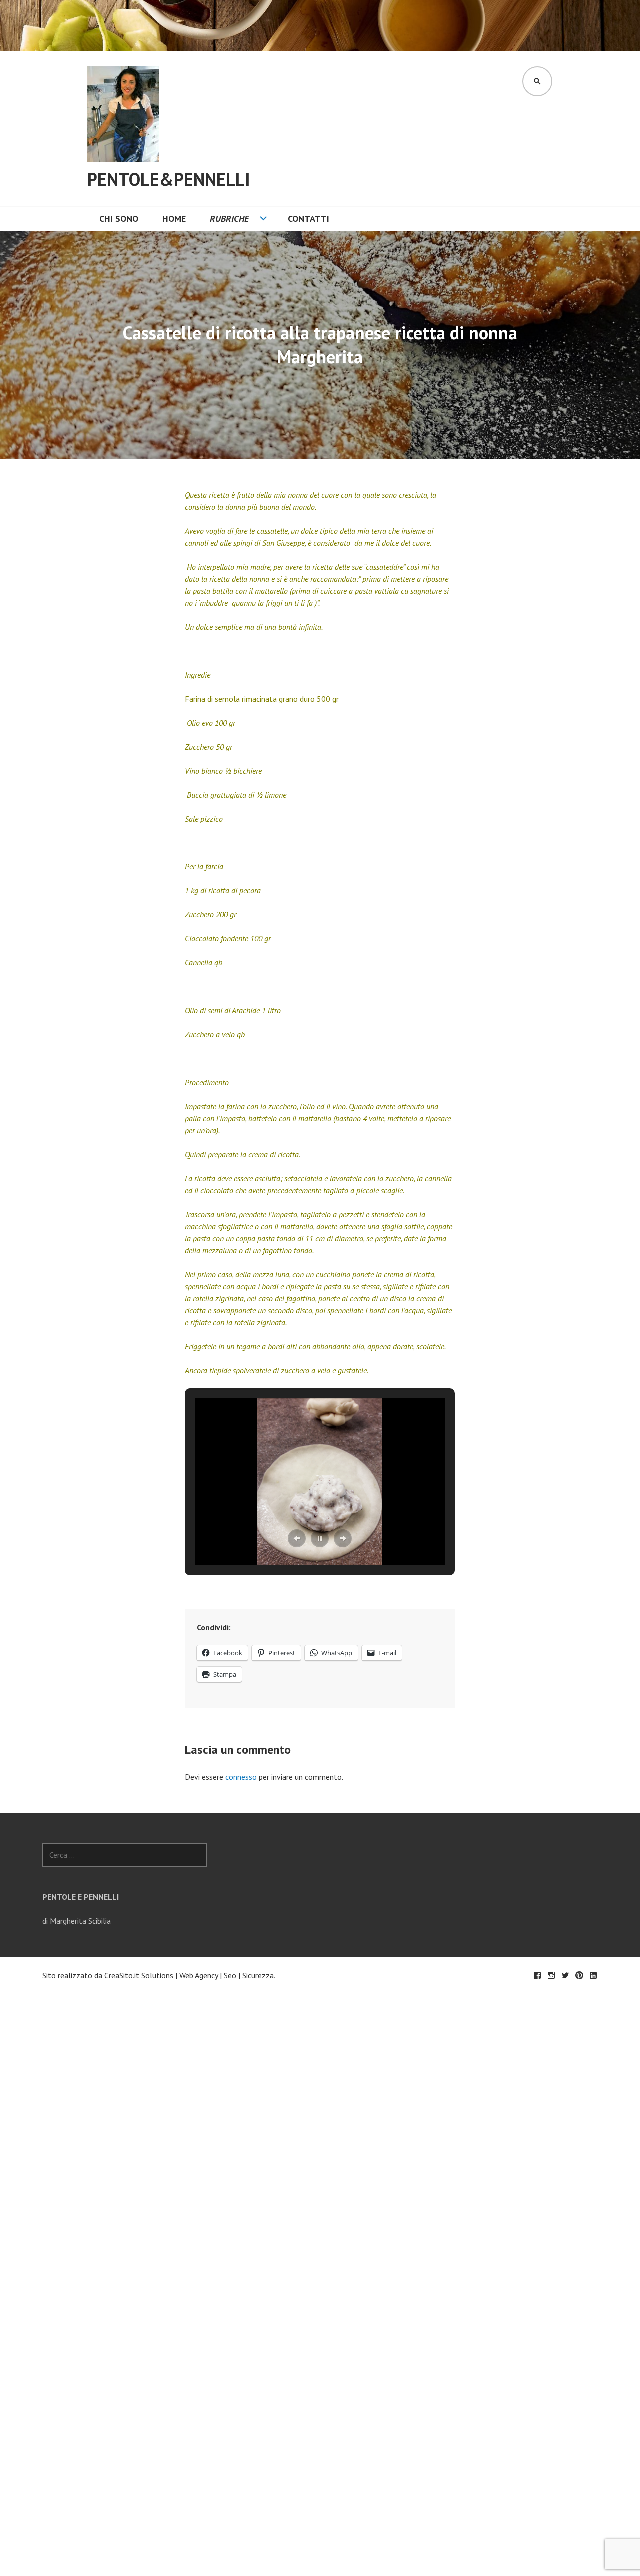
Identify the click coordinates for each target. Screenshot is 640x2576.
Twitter (565, 1975)
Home (174, 219)
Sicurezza (258, 1975)
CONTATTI (309, 219)
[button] (297, 1538)
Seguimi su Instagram (551, 1975)
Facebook (537, 1975)
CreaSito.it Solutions (139, 1975)
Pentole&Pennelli (169, 179)
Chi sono (119, 219)
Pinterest (579, 1975)
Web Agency (199, 1975)
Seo (230, 1975)
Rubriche (229, 219)
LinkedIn (593, 1975)
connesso (241, 1777)
